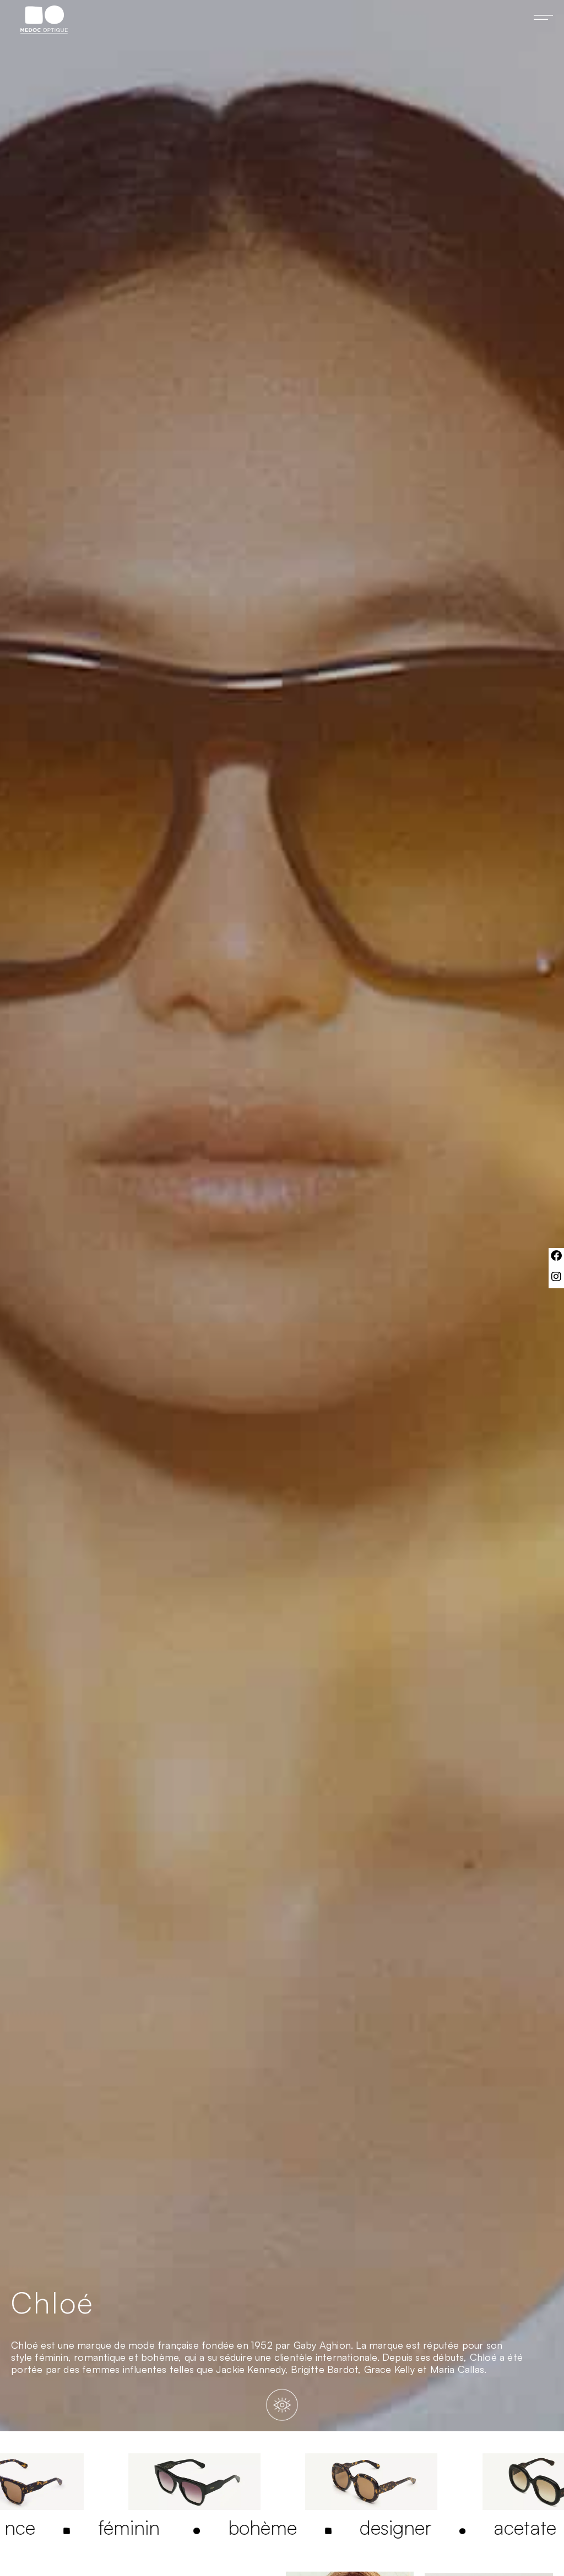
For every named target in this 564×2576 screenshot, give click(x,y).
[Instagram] (556, 1277)
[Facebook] (556, 1256)
